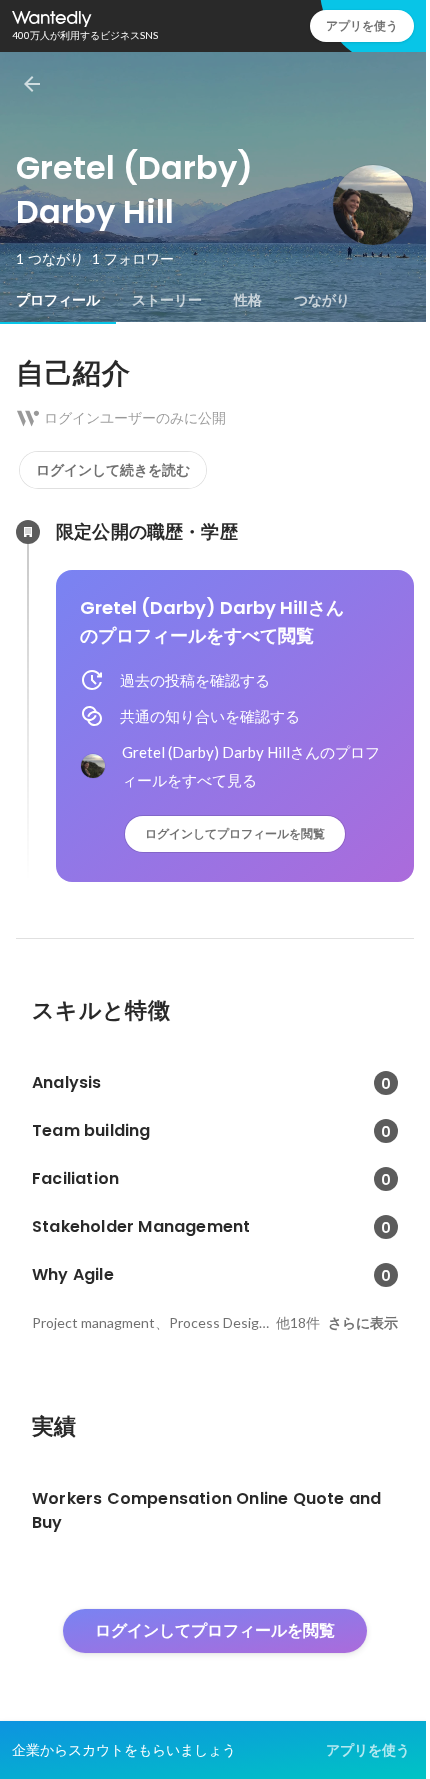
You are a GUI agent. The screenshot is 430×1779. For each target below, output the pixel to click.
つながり (322, 300)
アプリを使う (362, 25)
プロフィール (58, 300)
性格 (248, 300)
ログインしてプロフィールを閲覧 (235, 833)
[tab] (58, 300)
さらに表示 (363, 1323)
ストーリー (167, 300)
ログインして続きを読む (113, 470)
